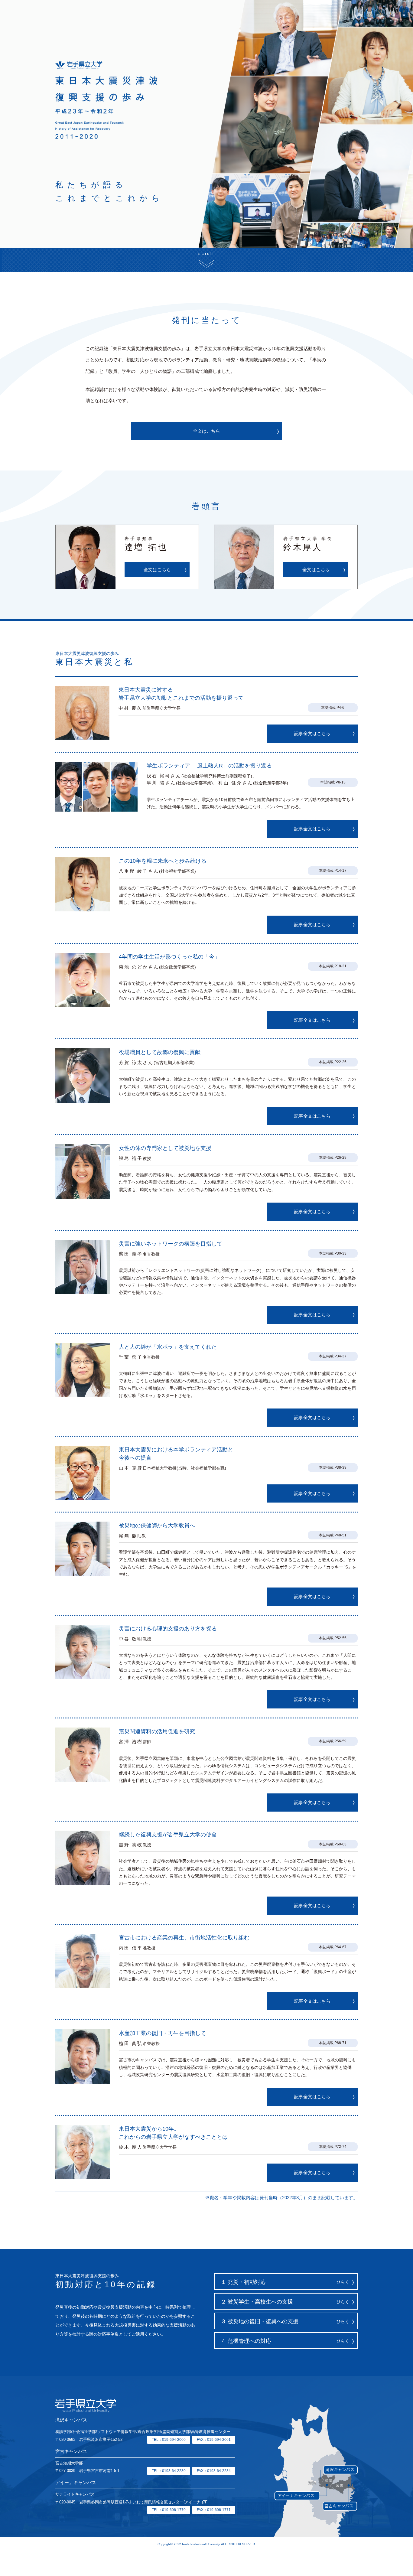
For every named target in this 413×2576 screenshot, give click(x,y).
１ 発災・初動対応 (285, 2282)
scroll (207, 254)
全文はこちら (207, 431)
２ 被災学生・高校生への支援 (285, 2302)
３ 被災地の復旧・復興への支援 (285, 2321)
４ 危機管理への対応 (285, 2341)
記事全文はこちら (312, 733)
